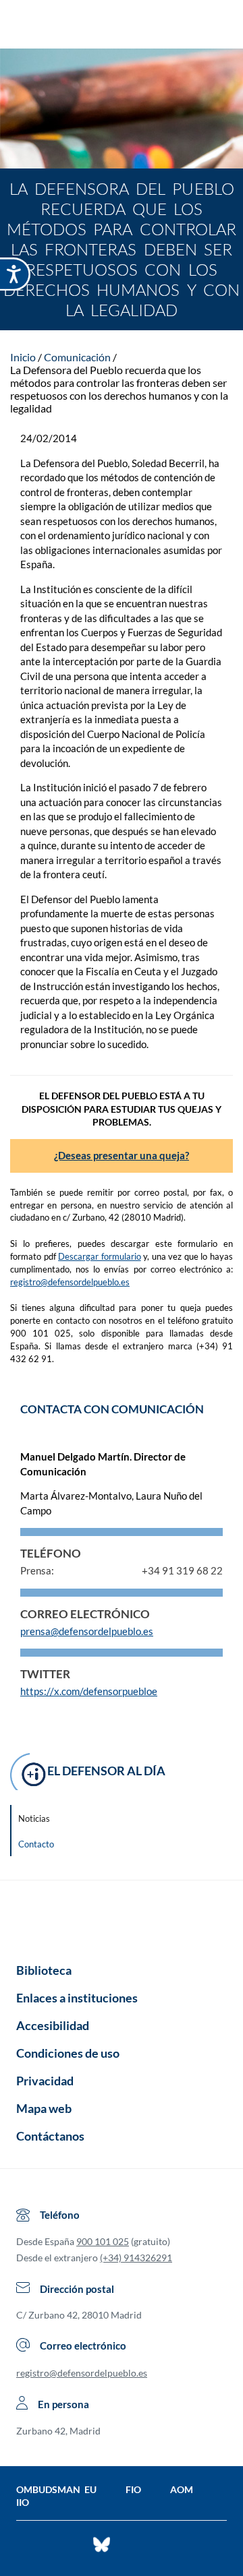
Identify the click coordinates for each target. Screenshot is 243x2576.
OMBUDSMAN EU (56, 2489)
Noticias (34, 1818)
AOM (182, 2489)
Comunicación (77, 357)
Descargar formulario (100, 1256)
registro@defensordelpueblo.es (70, 1282)
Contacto (36, 1844)
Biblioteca (44, 1970)
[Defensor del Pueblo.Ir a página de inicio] (122, 1917)
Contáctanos (50, 2136)
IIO (23, 2502)
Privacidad (45, 2081)
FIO (133, 2489)
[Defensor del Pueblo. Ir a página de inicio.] (122, 26)
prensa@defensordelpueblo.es (87, 1631)
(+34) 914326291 (136, 2258)
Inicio (23, 357)
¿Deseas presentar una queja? (122, 1155)
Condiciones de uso (68, 2053)
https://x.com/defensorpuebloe (89, 1691)
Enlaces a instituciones (77, 1998)
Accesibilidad (53, 2025)
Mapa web (44, 2108)
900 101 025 (103, 2241)
